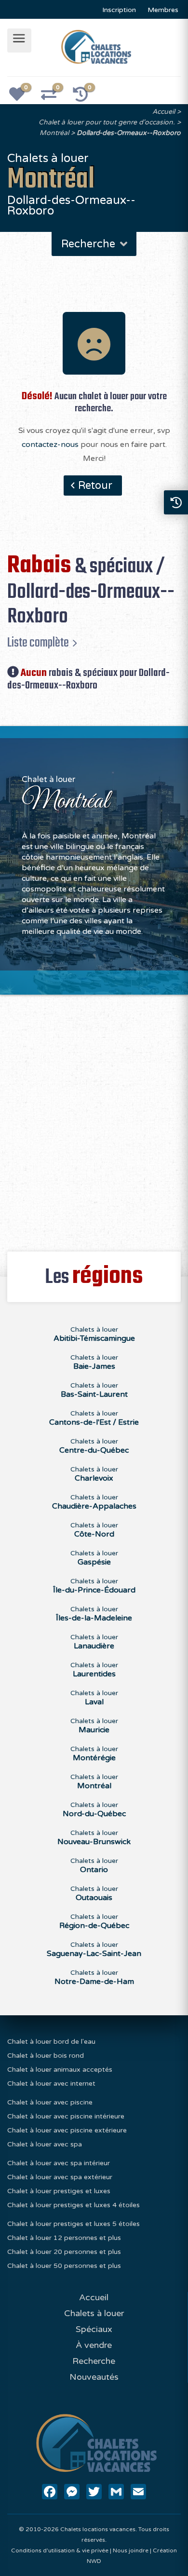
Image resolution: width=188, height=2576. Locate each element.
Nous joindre (131, 2550)
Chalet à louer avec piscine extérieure (67, 2130)
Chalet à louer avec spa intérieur (59, 2163)
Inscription (119, 10)
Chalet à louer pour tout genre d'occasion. (107, 122)
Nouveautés (94, 2377)
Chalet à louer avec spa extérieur (60, 2177)
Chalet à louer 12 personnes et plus (64, 2238)
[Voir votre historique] (86, 97)
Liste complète (38, 643)
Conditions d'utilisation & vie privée (60, 2550)
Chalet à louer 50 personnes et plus (64, 2266)
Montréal (54, 133)
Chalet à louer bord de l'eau (51, 2042)
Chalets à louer (94, 1334)
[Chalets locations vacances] (96, 46)
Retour (95, 486)
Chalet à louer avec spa (45, 2144)
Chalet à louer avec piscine (50, 2102)
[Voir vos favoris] (22, 97)
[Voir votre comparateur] (54, 97)
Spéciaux (94, 2329)
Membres (163, 10)
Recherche (94, 2361)
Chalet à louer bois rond (46, 2056)
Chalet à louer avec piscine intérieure (66, 2116)
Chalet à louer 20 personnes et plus (64, 2252)
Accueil (164, 112)
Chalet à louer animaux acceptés (60, 2070)
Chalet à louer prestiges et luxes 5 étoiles (74, 2224)
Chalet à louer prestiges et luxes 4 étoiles (74, 2205)
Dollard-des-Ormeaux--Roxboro (129, 133)
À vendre (94, 2345)
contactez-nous (50, 445)
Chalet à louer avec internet (51, 2084)
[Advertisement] (94, 1118)
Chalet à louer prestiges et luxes (59, 2191)
